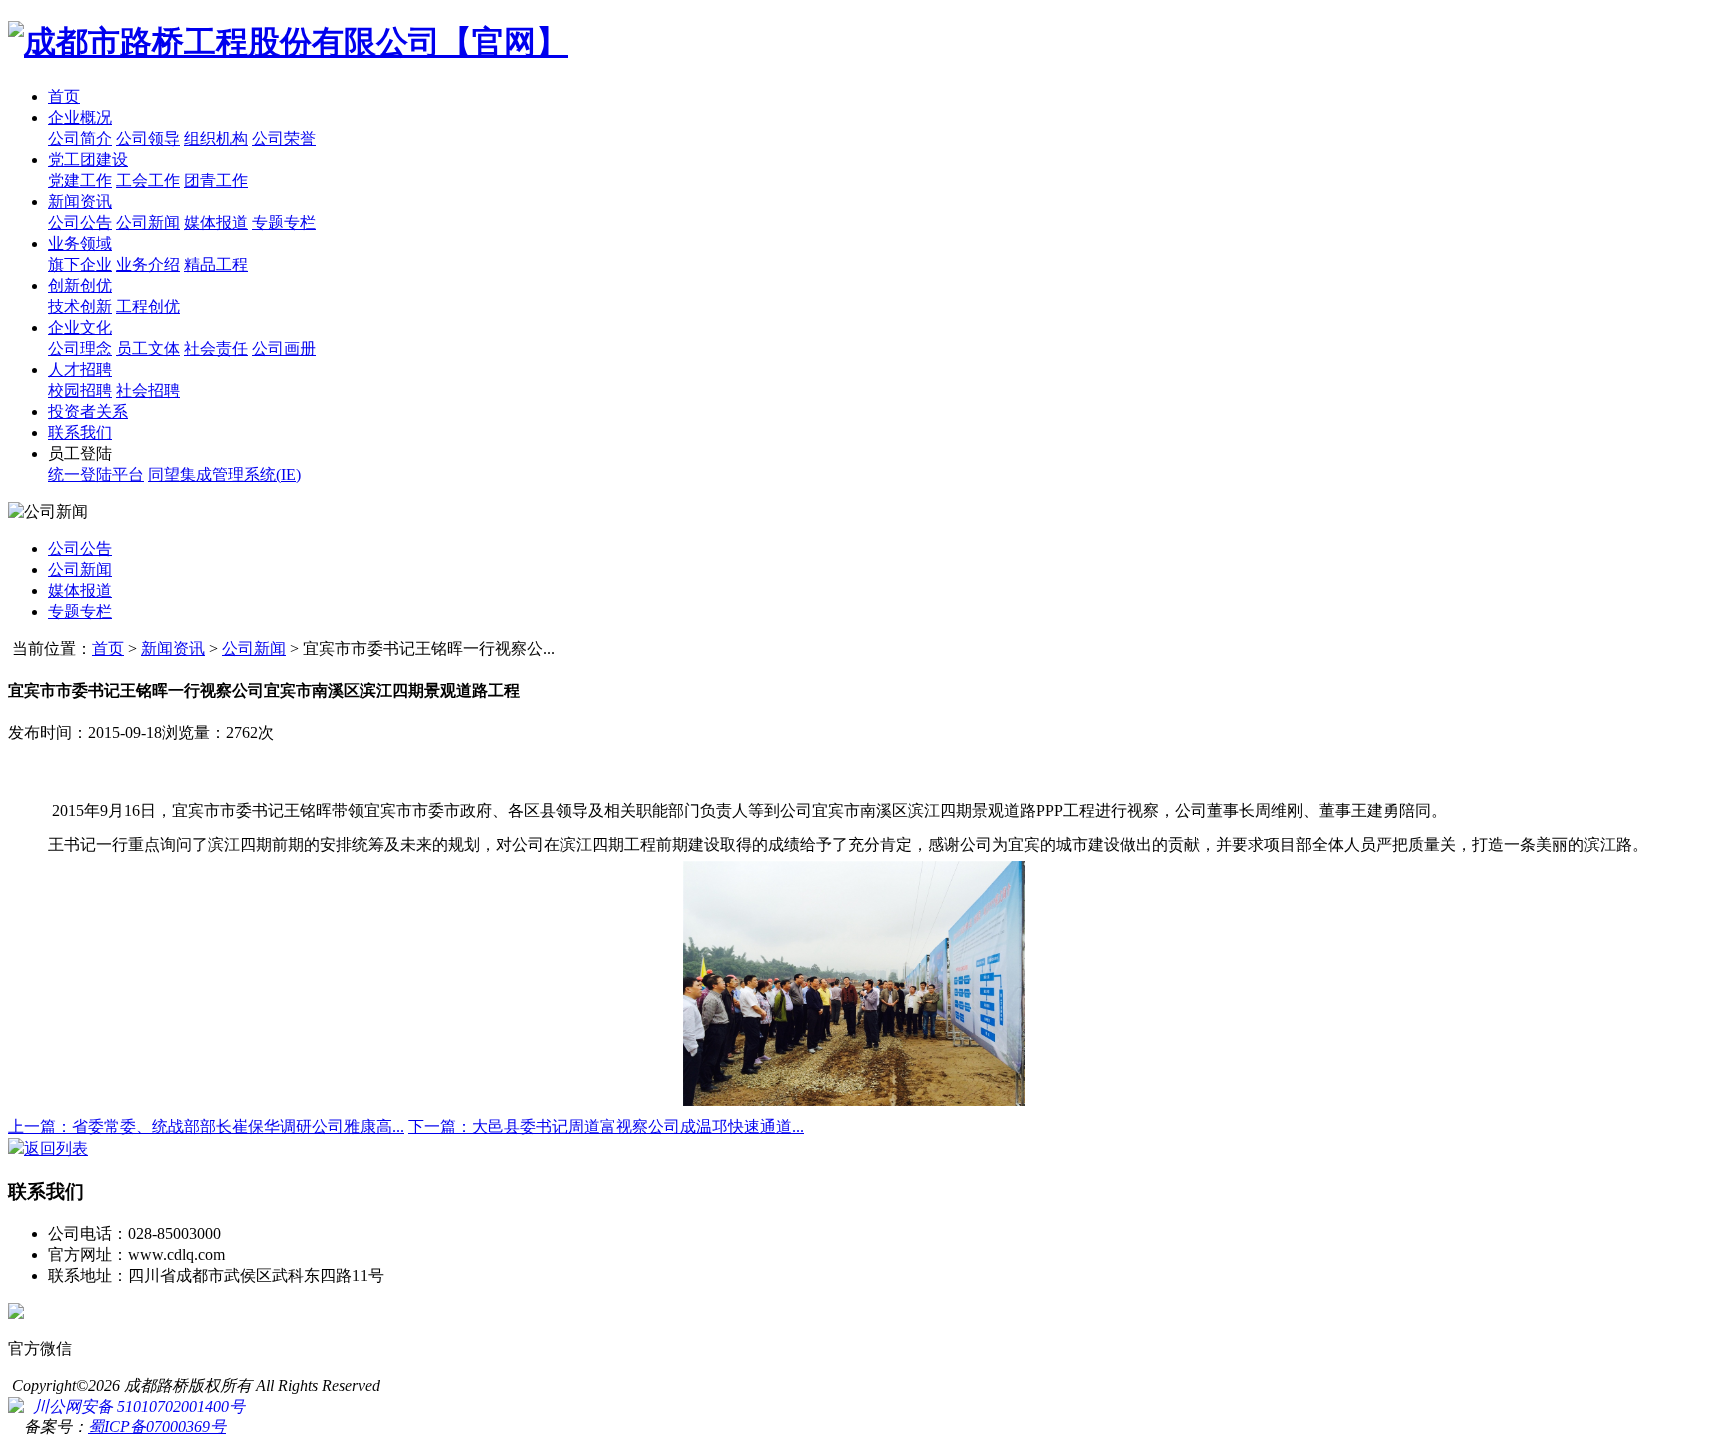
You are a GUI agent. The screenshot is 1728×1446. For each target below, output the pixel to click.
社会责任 (216, 348)
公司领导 (148, 138)
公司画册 (284, 348)
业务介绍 (148, 264)
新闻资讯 (80, 201)
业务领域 (80, 243)
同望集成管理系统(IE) (224, 474)
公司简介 (80, 138)
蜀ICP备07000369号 (157, 1426)
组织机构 (216, 138)
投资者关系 (88, 411)
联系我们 (80, 432)
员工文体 (148, 348)
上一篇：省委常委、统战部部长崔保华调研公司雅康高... (206, 1126)
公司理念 (80, 348)
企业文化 (80, 327)
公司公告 (80, 222)
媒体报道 (216, 222)
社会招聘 (148, 390)
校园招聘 (80, 390)
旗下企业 (80, 264)
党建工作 (80, 180)
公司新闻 (148, 222)
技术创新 (80, 306)
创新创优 (80, 285)
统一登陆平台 (96, 474)
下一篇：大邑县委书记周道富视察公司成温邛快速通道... (606, 1126)
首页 (64, 96)
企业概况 (80, 117)
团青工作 (216, 180)
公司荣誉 (284, 138)
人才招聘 (80, 369)
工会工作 (148, 180)
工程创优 (148, 306)
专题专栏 (284, 222)
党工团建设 (88, 159)
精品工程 (216, 264)
